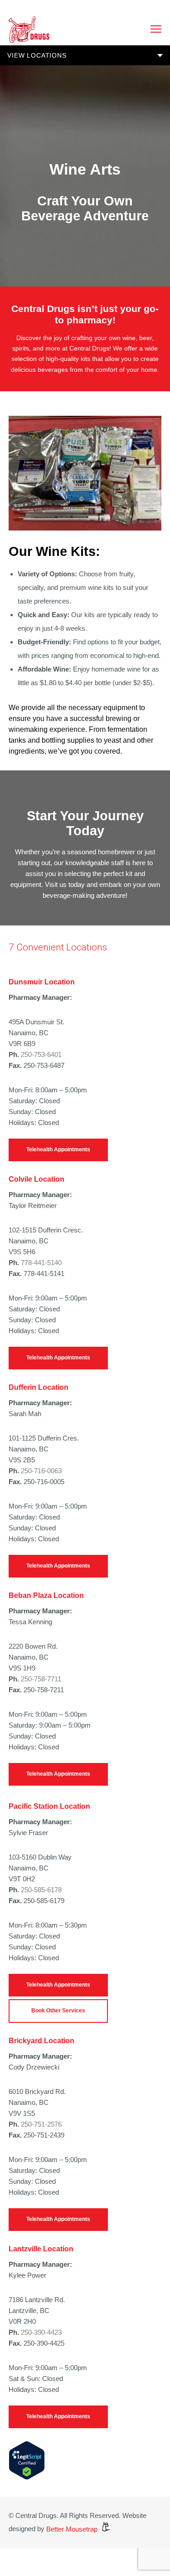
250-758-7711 (41, 1679)
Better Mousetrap (73, 2529)
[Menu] (152, 29)
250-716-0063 (41, 1471)
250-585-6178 (41, 1890)
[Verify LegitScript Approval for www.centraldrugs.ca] (27, 2477)
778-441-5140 (41, 1263)
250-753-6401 (41, 1054)
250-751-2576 (41, 2124)
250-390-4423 (41, 2332)
